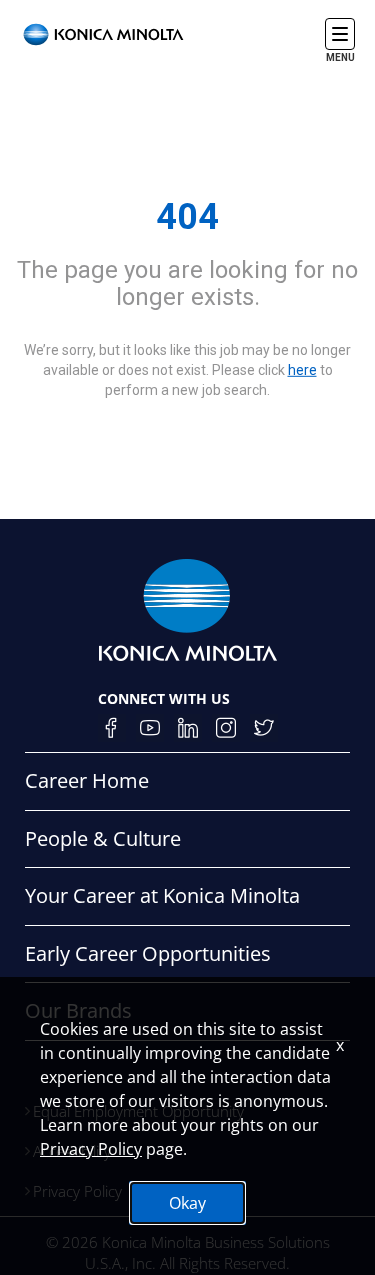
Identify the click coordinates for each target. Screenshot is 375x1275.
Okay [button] (187, 1203)
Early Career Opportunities (148, 953)
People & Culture (103, 838)
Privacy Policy (91, 1149)
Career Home (87, 780)
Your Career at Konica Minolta (162, 895)
